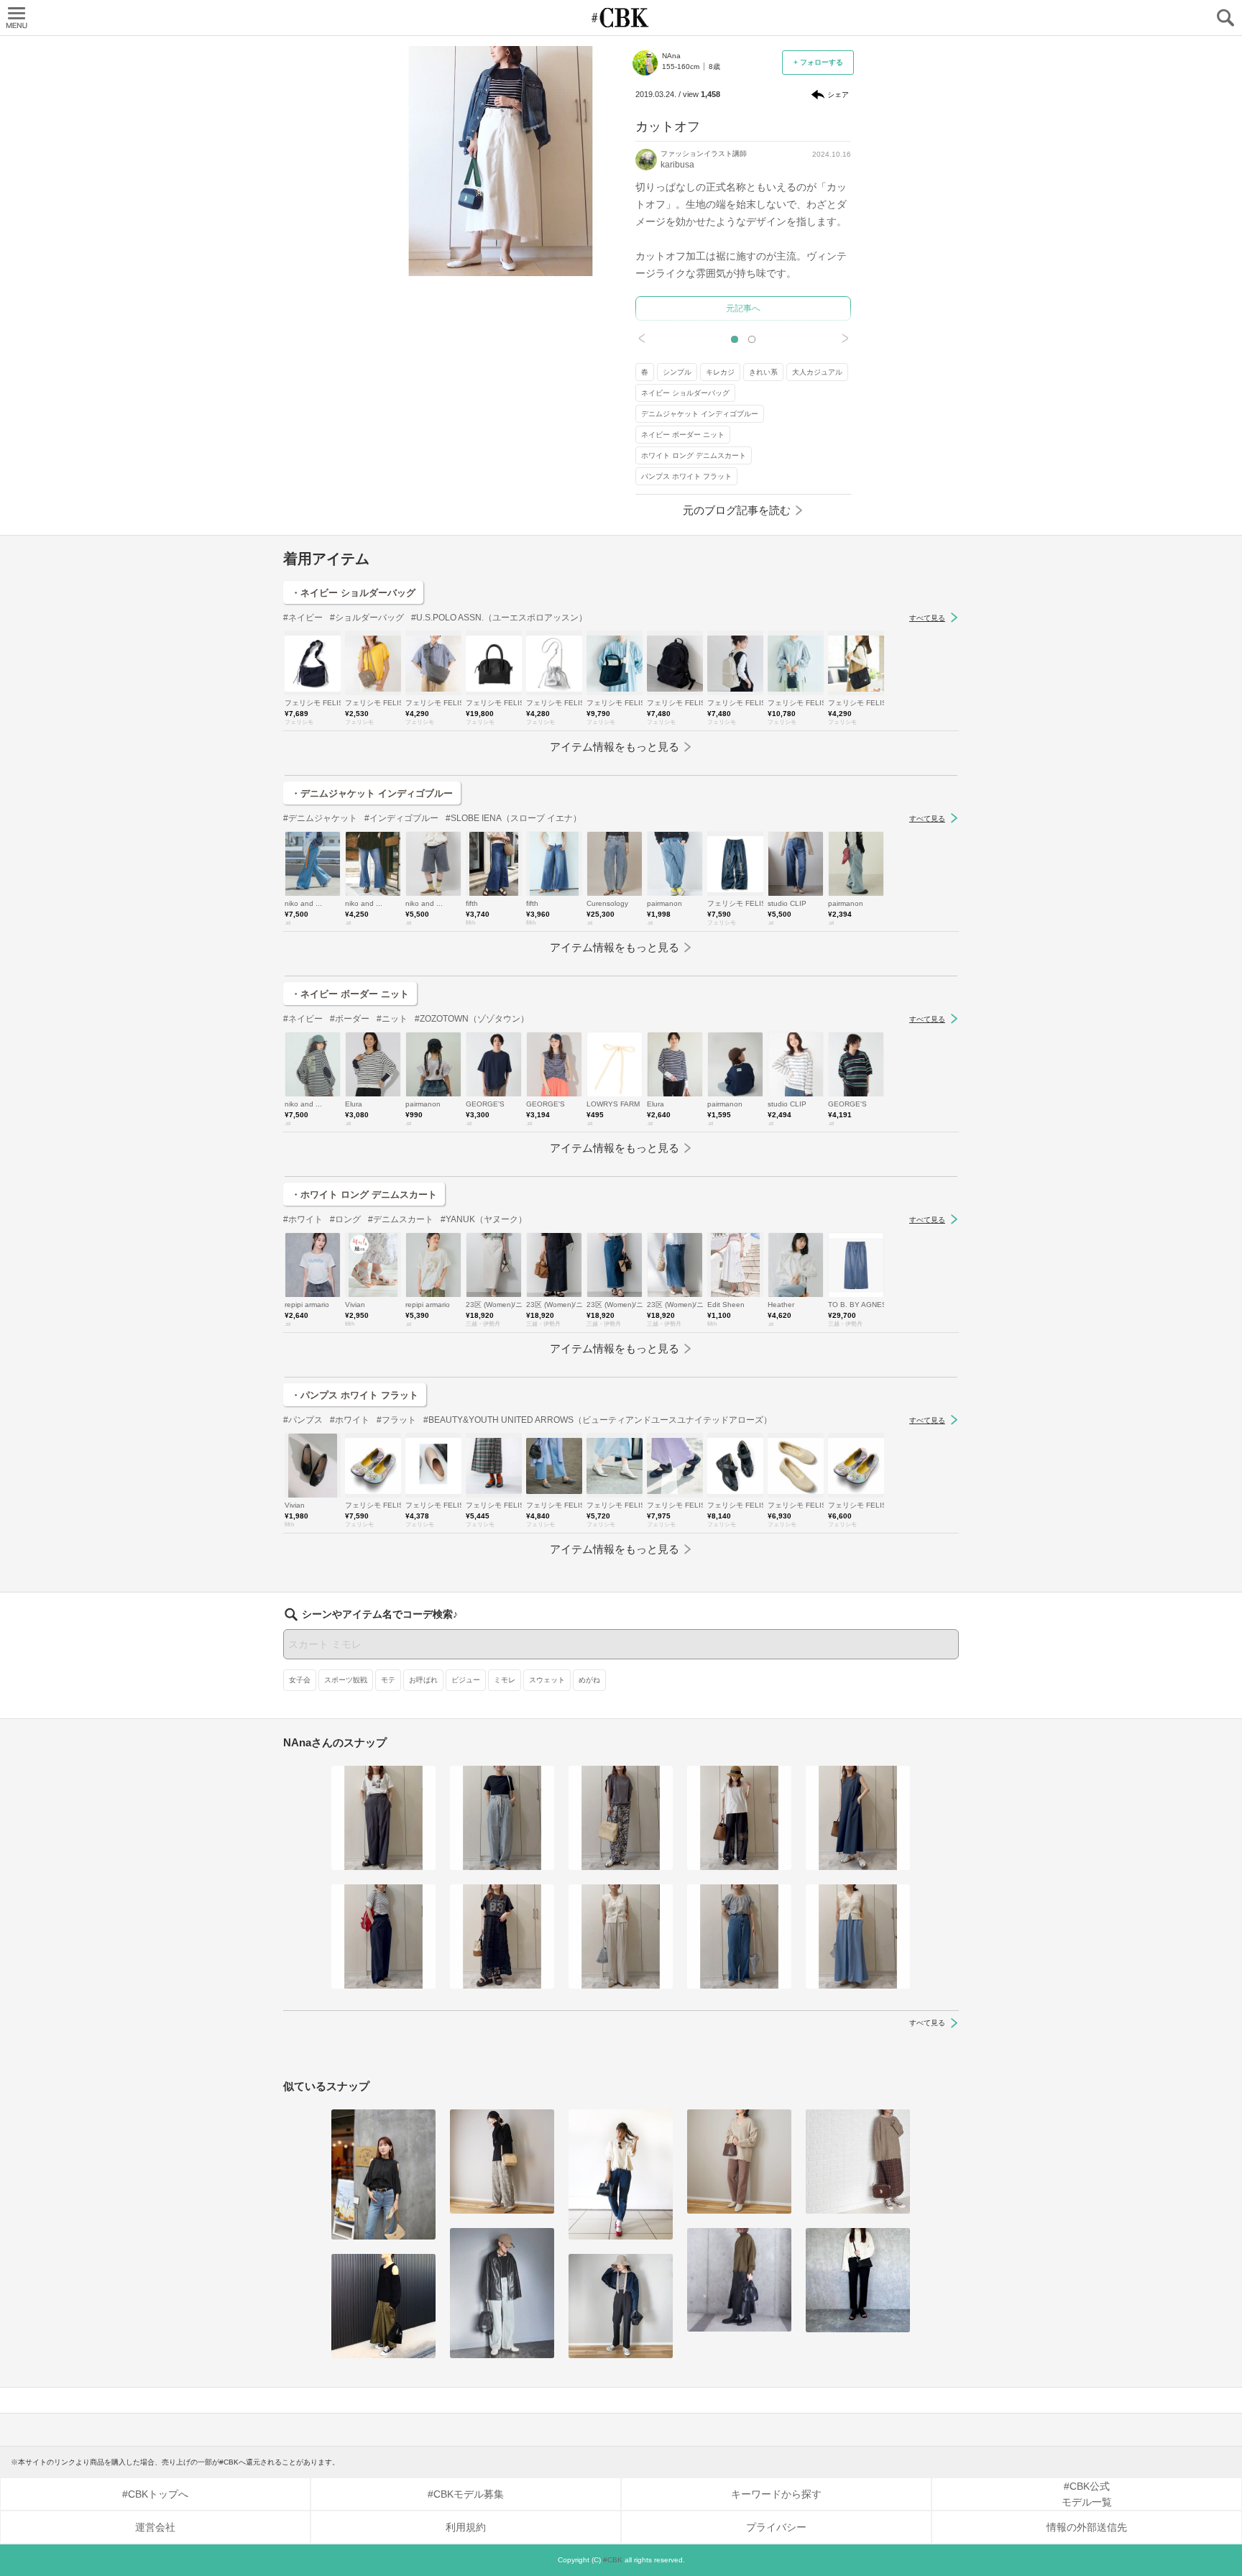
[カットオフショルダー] (383, 2174)
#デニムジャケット (320, 818)
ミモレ (505, 1680)
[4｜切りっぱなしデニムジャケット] (621, 2306)
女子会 (300, 1680)
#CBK (613, 2560)
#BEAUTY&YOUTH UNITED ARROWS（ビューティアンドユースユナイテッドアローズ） (598, 1420)
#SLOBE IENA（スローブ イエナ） (514, 818)
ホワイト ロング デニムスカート (694, 455)
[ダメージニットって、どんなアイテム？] (739, 2162)
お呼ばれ (423, 1680)
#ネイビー (303, 618)
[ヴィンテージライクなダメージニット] (739, 2280)
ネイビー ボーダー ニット (683, 435)
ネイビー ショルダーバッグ (685, 393)
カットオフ (668, 127)
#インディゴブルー (401, 818)
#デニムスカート (401, 1219)
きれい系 (763, 372)
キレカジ (720, 372)
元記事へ (743, 308)
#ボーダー (350, 1019)
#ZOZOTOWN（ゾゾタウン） (472, 1019)
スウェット (547, 1680)
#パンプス (303, 1420)
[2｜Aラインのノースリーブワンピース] (858, 1818)
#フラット (396, 1420)
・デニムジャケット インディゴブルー (372, 793)
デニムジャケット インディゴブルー (700, 414)
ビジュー (466, 1680)
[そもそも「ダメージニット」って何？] (858, 2162)
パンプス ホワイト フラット (686, 476)
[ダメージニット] (502, 2162)
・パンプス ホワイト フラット (355, 1395)
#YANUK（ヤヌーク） (484, 1219)
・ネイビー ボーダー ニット (350, 994)
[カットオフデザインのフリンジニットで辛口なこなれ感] (621, 2174)
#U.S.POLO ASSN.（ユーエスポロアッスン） (499, 618)
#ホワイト (303, 1219)
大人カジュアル (817, 372)
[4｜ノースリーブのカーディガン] (621, 1936)
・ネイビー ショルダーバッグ (353, 593)
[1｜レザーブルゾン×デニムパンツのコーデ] (502, 2293)
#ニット (392, 1019)
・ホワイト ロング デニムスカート (364, 1195)
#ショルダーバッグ (367, 618)
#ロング (345, 1219)
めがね (589, 1680)
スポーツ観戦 (346, 1680)
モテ (388, 1680)
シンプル (677, 372)
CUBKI (621, 18)
